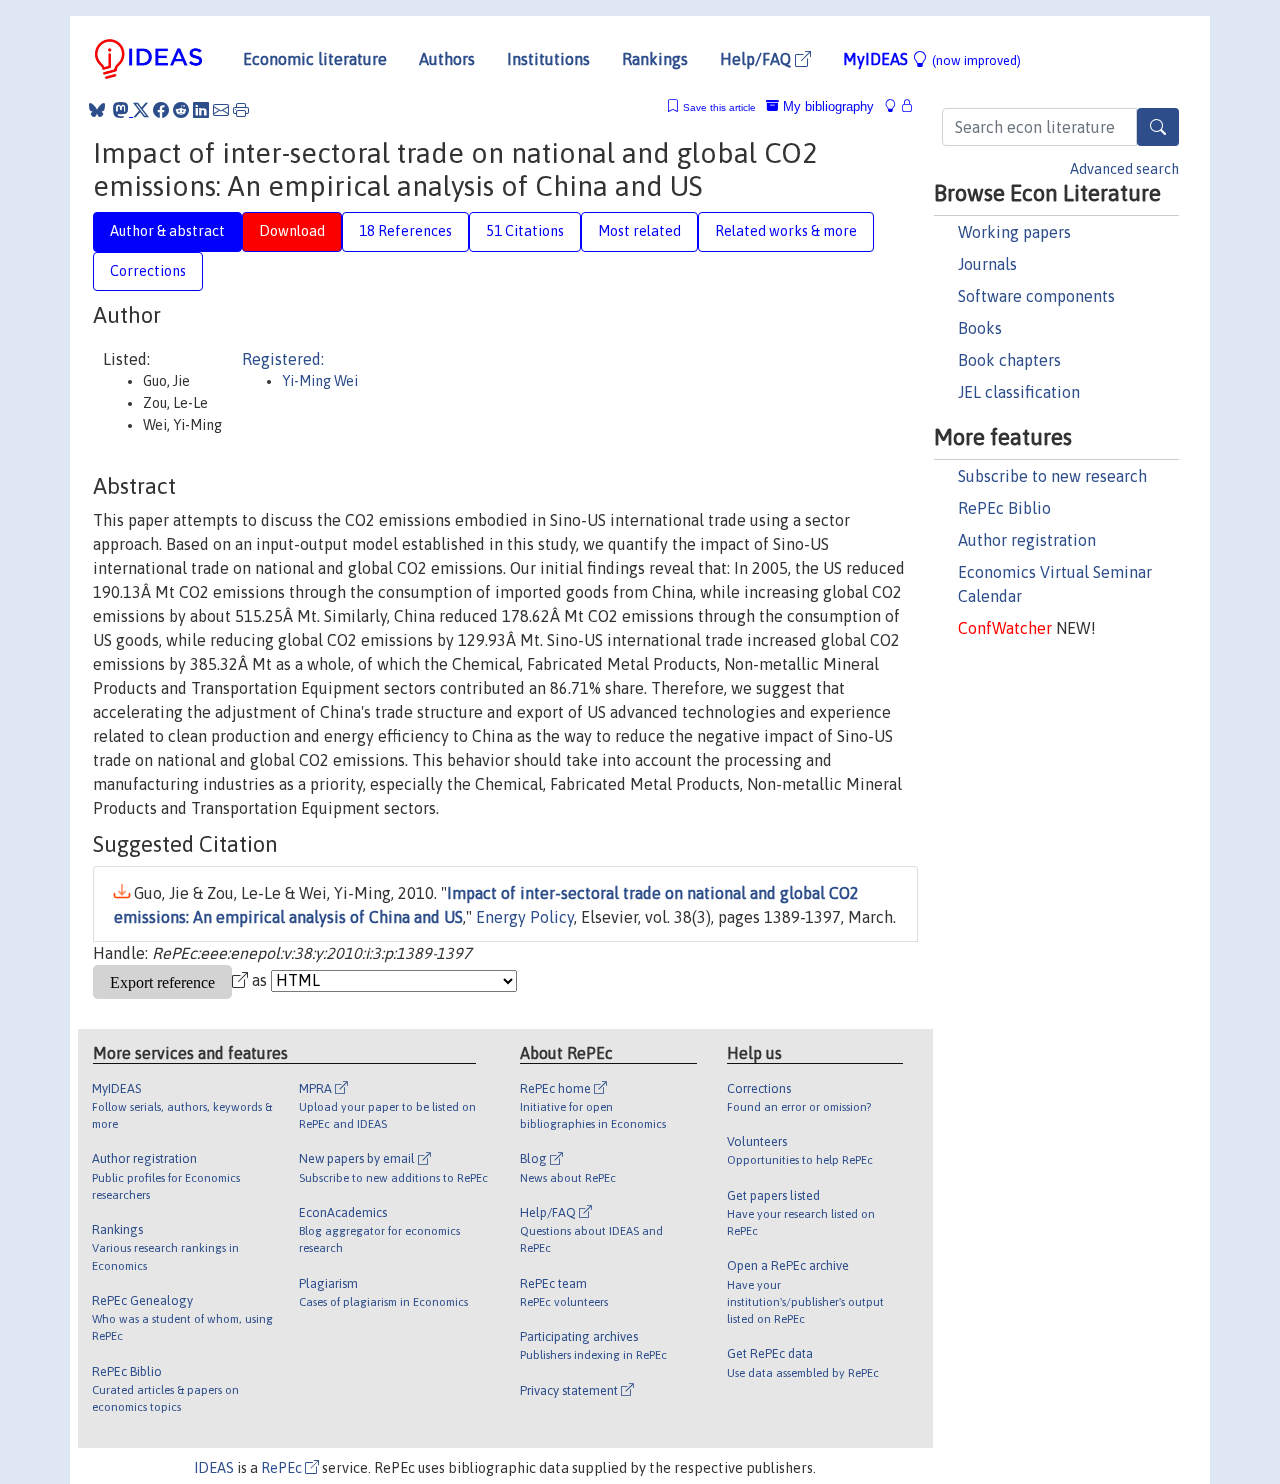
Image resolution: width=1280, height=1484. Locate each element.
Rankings (655, 59)
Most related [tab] (639, 231)
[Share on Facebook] (161, 110)
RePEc (283, 1468)
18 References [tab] (405, 231)
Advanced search (1124, 169)
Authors (447, 59)
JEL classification (1019, 392)
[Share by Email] (221, 110)
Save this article (719, 107)
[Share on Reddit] (181, 110)
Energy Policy (525, 917)
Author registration (1027, 540)
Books (980, 328)
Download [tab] (292, 231)
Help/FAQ (757, 59)
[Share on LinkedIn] (201, 110)
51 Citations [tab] (525, 231)
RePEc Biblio (1004, 508)
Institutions (548, 59)
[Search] (1158, 127)
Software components (1036, 296)
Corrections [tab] (148, 271)
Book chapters (1009, 360)
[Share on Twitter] (141, 110)
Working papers (1014, 232)
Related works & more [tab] (786, 231)
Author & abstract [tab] (167, 231)
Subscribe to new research (1052, 476)
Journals (987, 264)
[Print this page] (241, 110)
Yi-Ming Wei (320, 381)
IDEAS (214, 1468)
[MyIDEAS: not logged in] (896, 106)
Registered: (283, 359)
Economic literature (315, 59)
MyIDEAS (932, 59)
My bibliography (826, 106)
